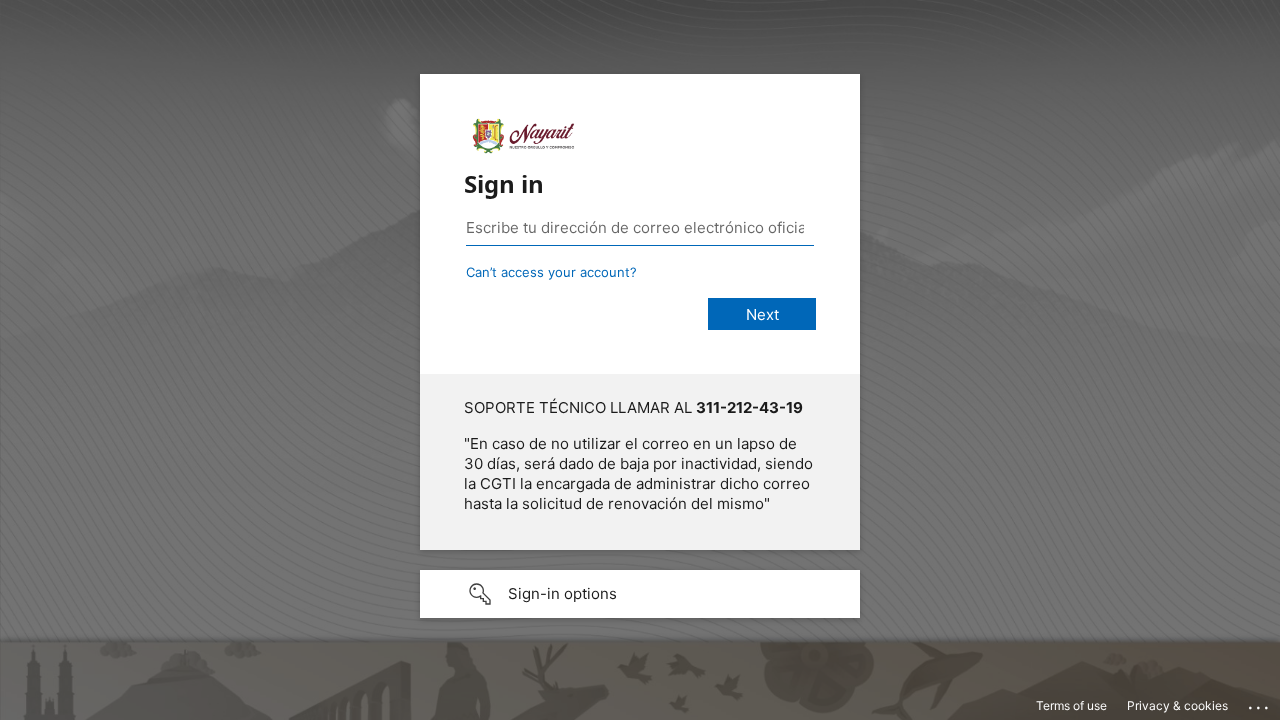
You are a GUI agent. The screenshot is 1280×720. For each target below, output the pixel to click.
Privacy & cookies (1177, 705)
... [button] (1260, 703)
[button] (640, 594)
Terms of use (1071, 705)
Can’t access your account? (551, 272)
